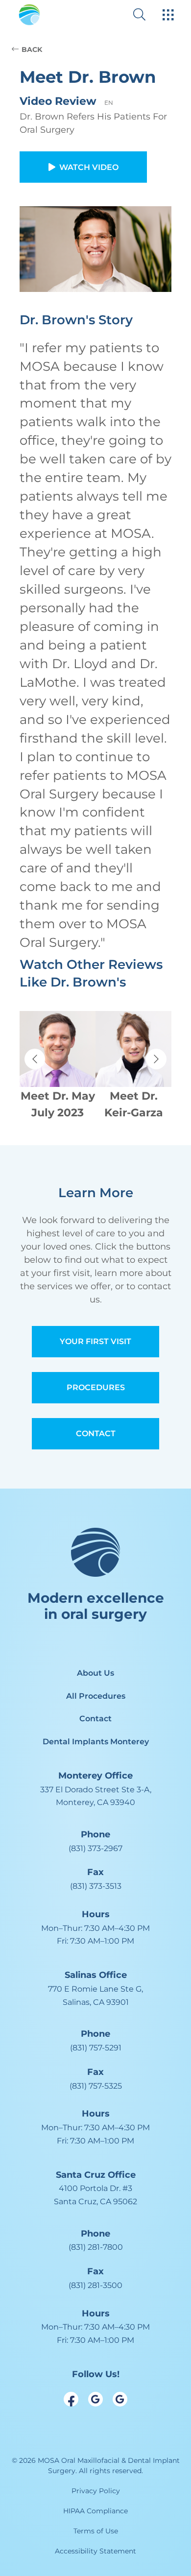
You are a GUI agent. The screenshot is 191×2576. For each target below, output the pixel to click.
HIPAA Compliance (95, 2511)
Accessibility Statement (95, 2551)
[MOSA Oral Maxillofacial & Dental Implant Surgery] (29, 15)
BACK (32, 49)
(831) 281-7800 (96, 2247)
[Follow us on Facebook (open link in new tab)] (71, 2399)
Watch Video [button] (89, 167)
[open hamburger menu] (168, 16)
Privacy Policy (96, 2491)
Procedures (96, 1387)
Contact (96, 1433)
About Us (95, 1673)
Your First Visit (95, 1341)
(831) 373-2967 (95, 1848)
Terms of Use (96, 2531)
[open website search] (147, 14)
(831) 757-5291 (96, 2048)
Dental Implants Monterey (96, 1742)
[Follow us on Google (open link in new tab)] (95, 2399)
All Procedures (96, 1696)
